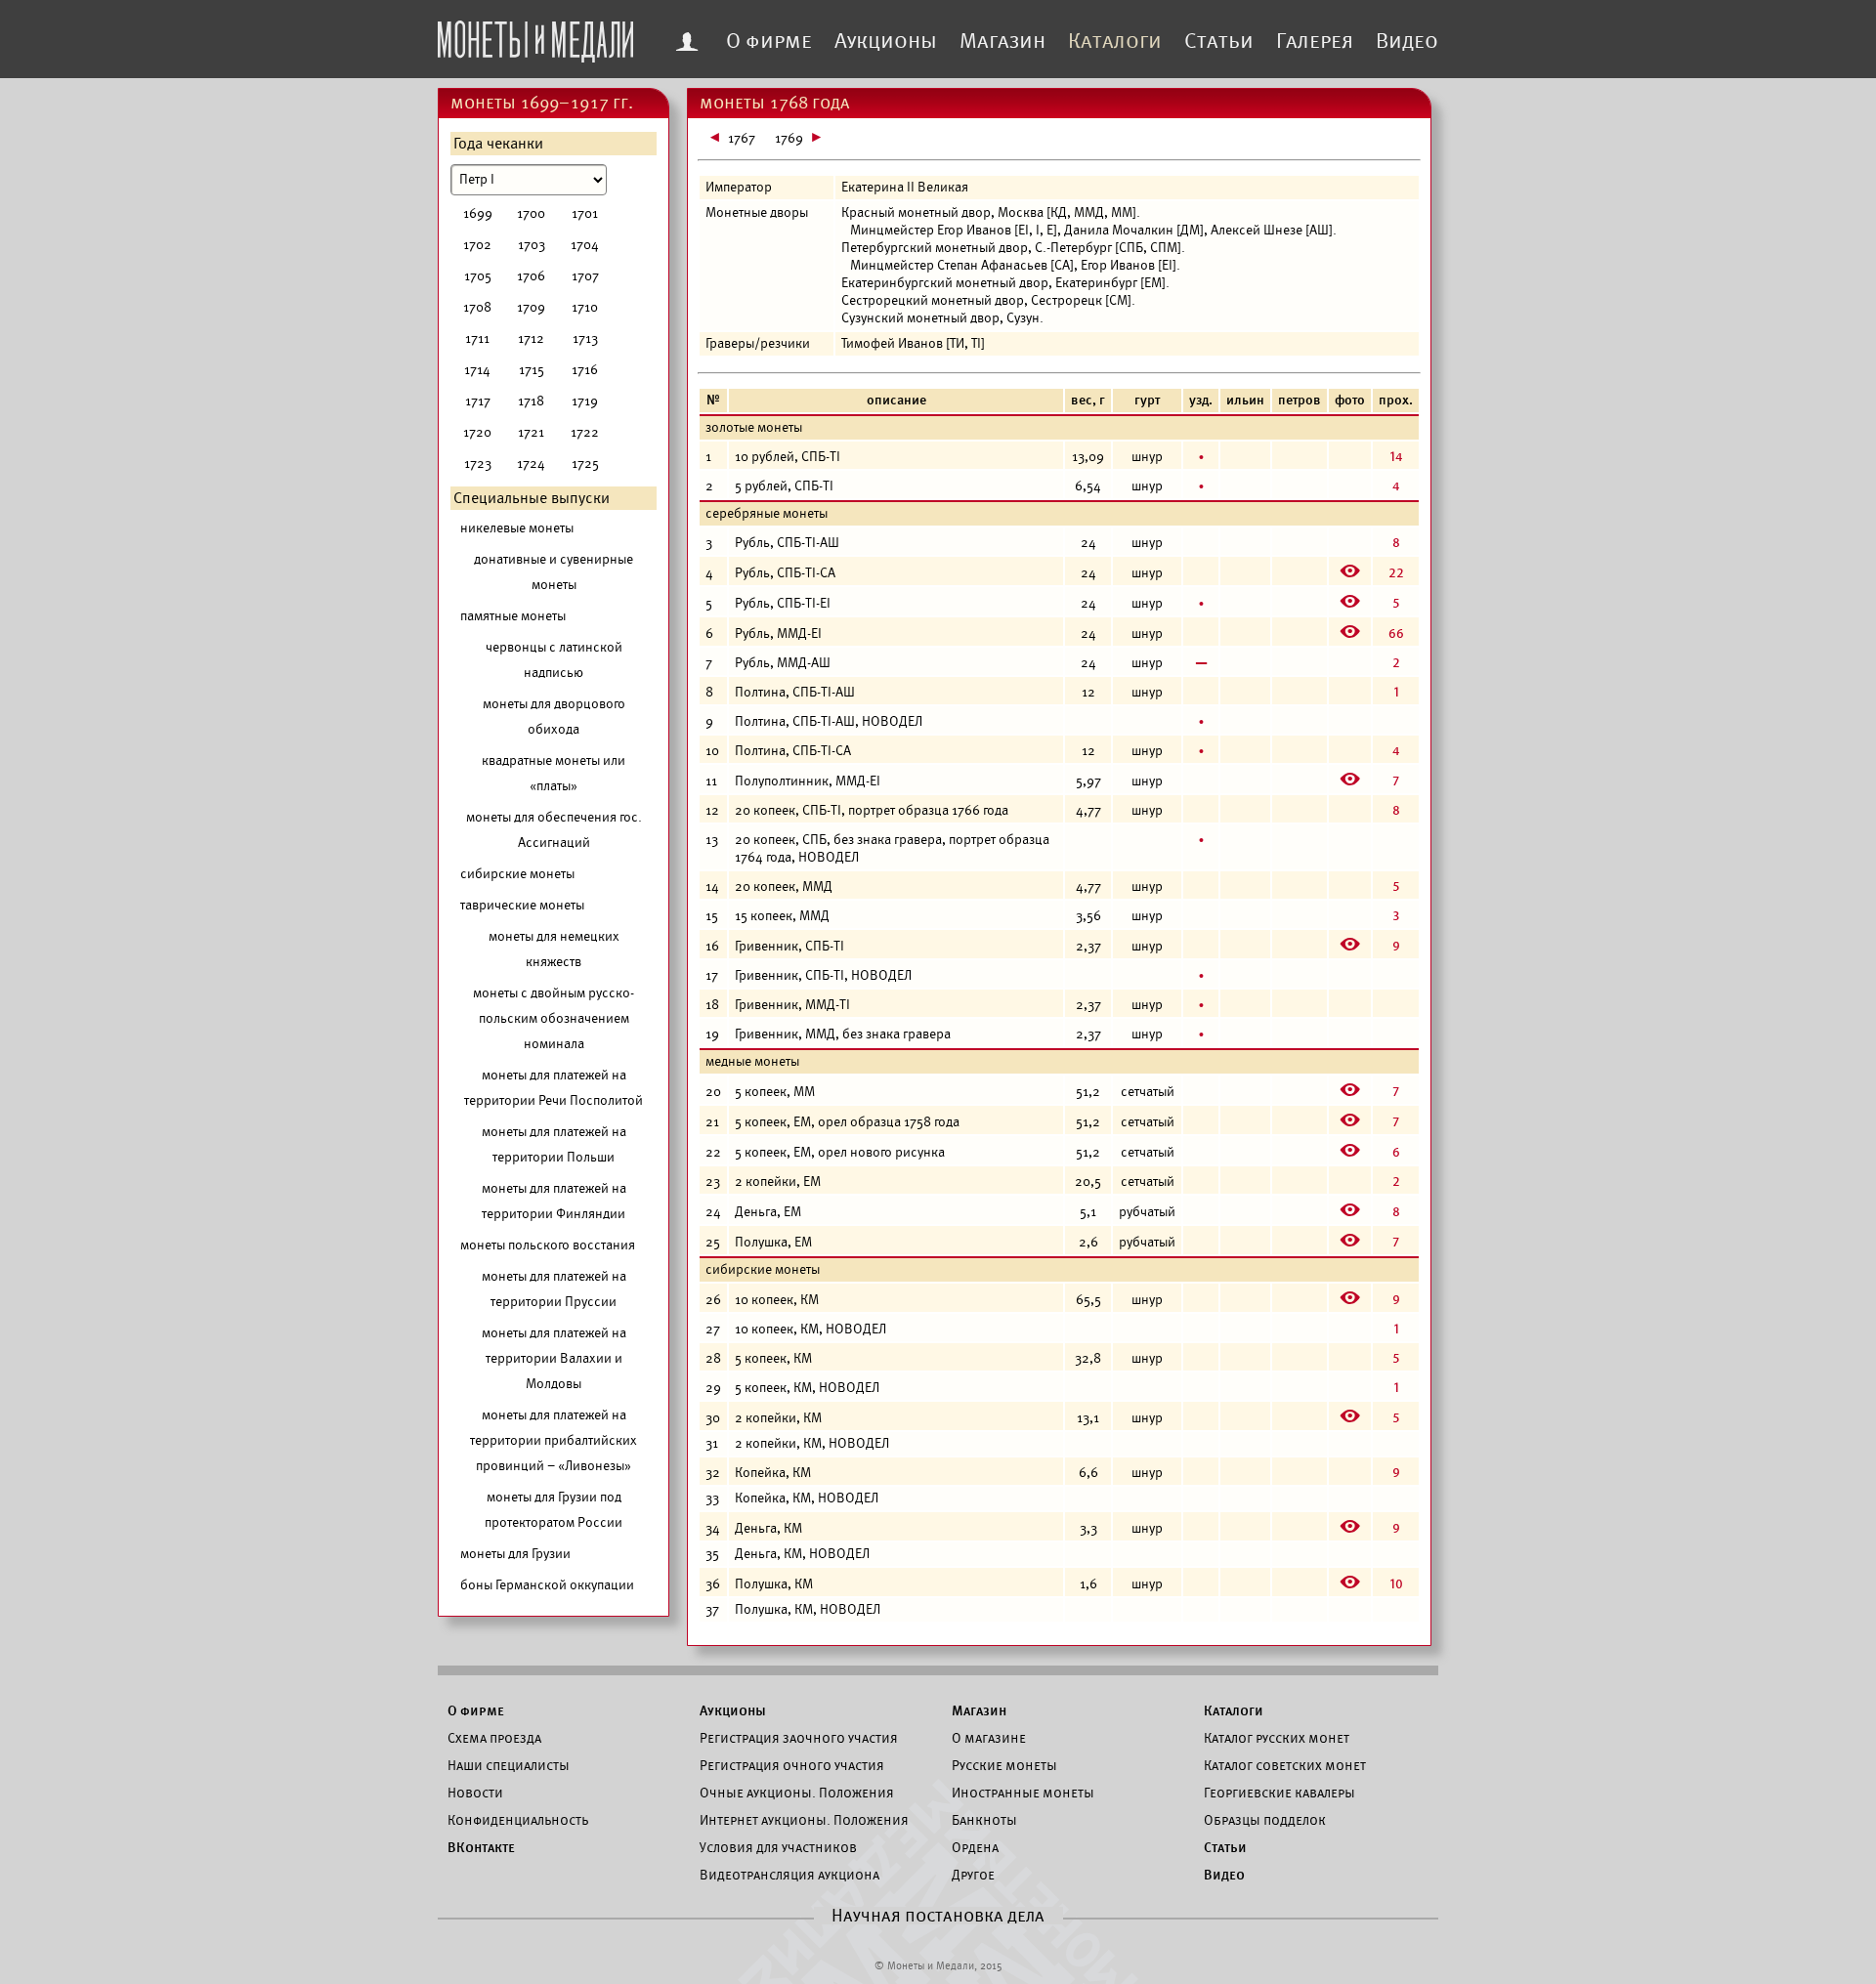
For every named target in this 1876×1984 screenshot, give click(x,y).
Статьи (1219, 41)
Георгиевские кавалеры (1279, 1793)
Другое (973, 1875)
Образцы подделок (1265, 1820)
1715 (532, 370)
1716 (585, 370)
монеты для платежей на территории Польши (554, 1144)
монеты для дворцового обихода (554, 717)
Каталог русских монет (1277, 1738)
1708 (477, 307)
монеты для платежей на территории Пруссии (554, 1289)
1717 (478, 401)
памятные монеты (513, 616)
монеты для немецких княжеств (554, 949)
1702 (477, 245)
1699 (478, 213)
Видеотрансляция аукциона (789, 1875)
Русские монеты (1004, 1765)
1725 (585, 464)
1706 (531, 276)
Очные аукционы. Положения (797, 1793)
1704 (585, 245)
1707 (585, 276)
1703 (532, 245)
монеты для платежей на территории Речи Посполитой (554, 1088)
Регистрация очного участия (792, 1765)
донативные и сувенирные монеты (554, 572)
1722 (585, 432)
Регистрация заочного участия (799, 1738)
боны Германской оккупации (547, 1585)
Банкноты (984, 1820)
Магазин (1002, 41)
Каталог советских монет (1285, 1765)
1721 (531, 432)
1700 (531, 213)
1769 (789, 138)
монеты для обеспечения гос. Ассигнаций (554, 830)
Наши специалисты (509, 1765)
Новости (475, 1793)
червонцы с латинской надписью (554, 660)
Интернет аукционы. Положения (804, 1820)
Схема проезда (494, 1738)
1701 (585, 213)
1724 (531, 464)
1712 (531, 338)
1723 (478, 464)
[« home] (535, 36)
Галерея (1315, 41)
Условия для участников (778, 1847)
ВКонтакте (481, 1847)
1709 (531, 307)
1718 (531, 401)
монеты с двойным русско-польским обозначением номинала (554, 1018)
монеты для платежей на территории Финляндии (554, 1201)
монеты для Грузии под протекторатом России (554, 1510)
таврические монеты (522, 905)
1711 (477, 338)
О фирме (769, 41)
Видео (1407, 41)
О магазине (989, 1738)
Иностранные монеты (1023, 1793)
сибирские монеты (517, 874)
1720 (477, 432)
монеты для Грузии (515, 1554)
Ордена (975, 1847)
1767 (742, 138)
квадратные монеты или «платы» (554, 773)
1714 (477, 370)
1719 (585, 401)
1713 (585, 338)
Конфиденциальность (518, 1820)
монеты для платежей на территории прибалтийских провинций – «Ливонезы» (554, 1440)
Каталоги (1115, 41)
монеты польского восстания (548, 1245)
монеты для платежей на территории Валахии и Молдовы (554, 1358)
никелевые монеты (517, 528)
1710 (585, 307)
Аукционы (886, 41)
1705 (478, 276)
